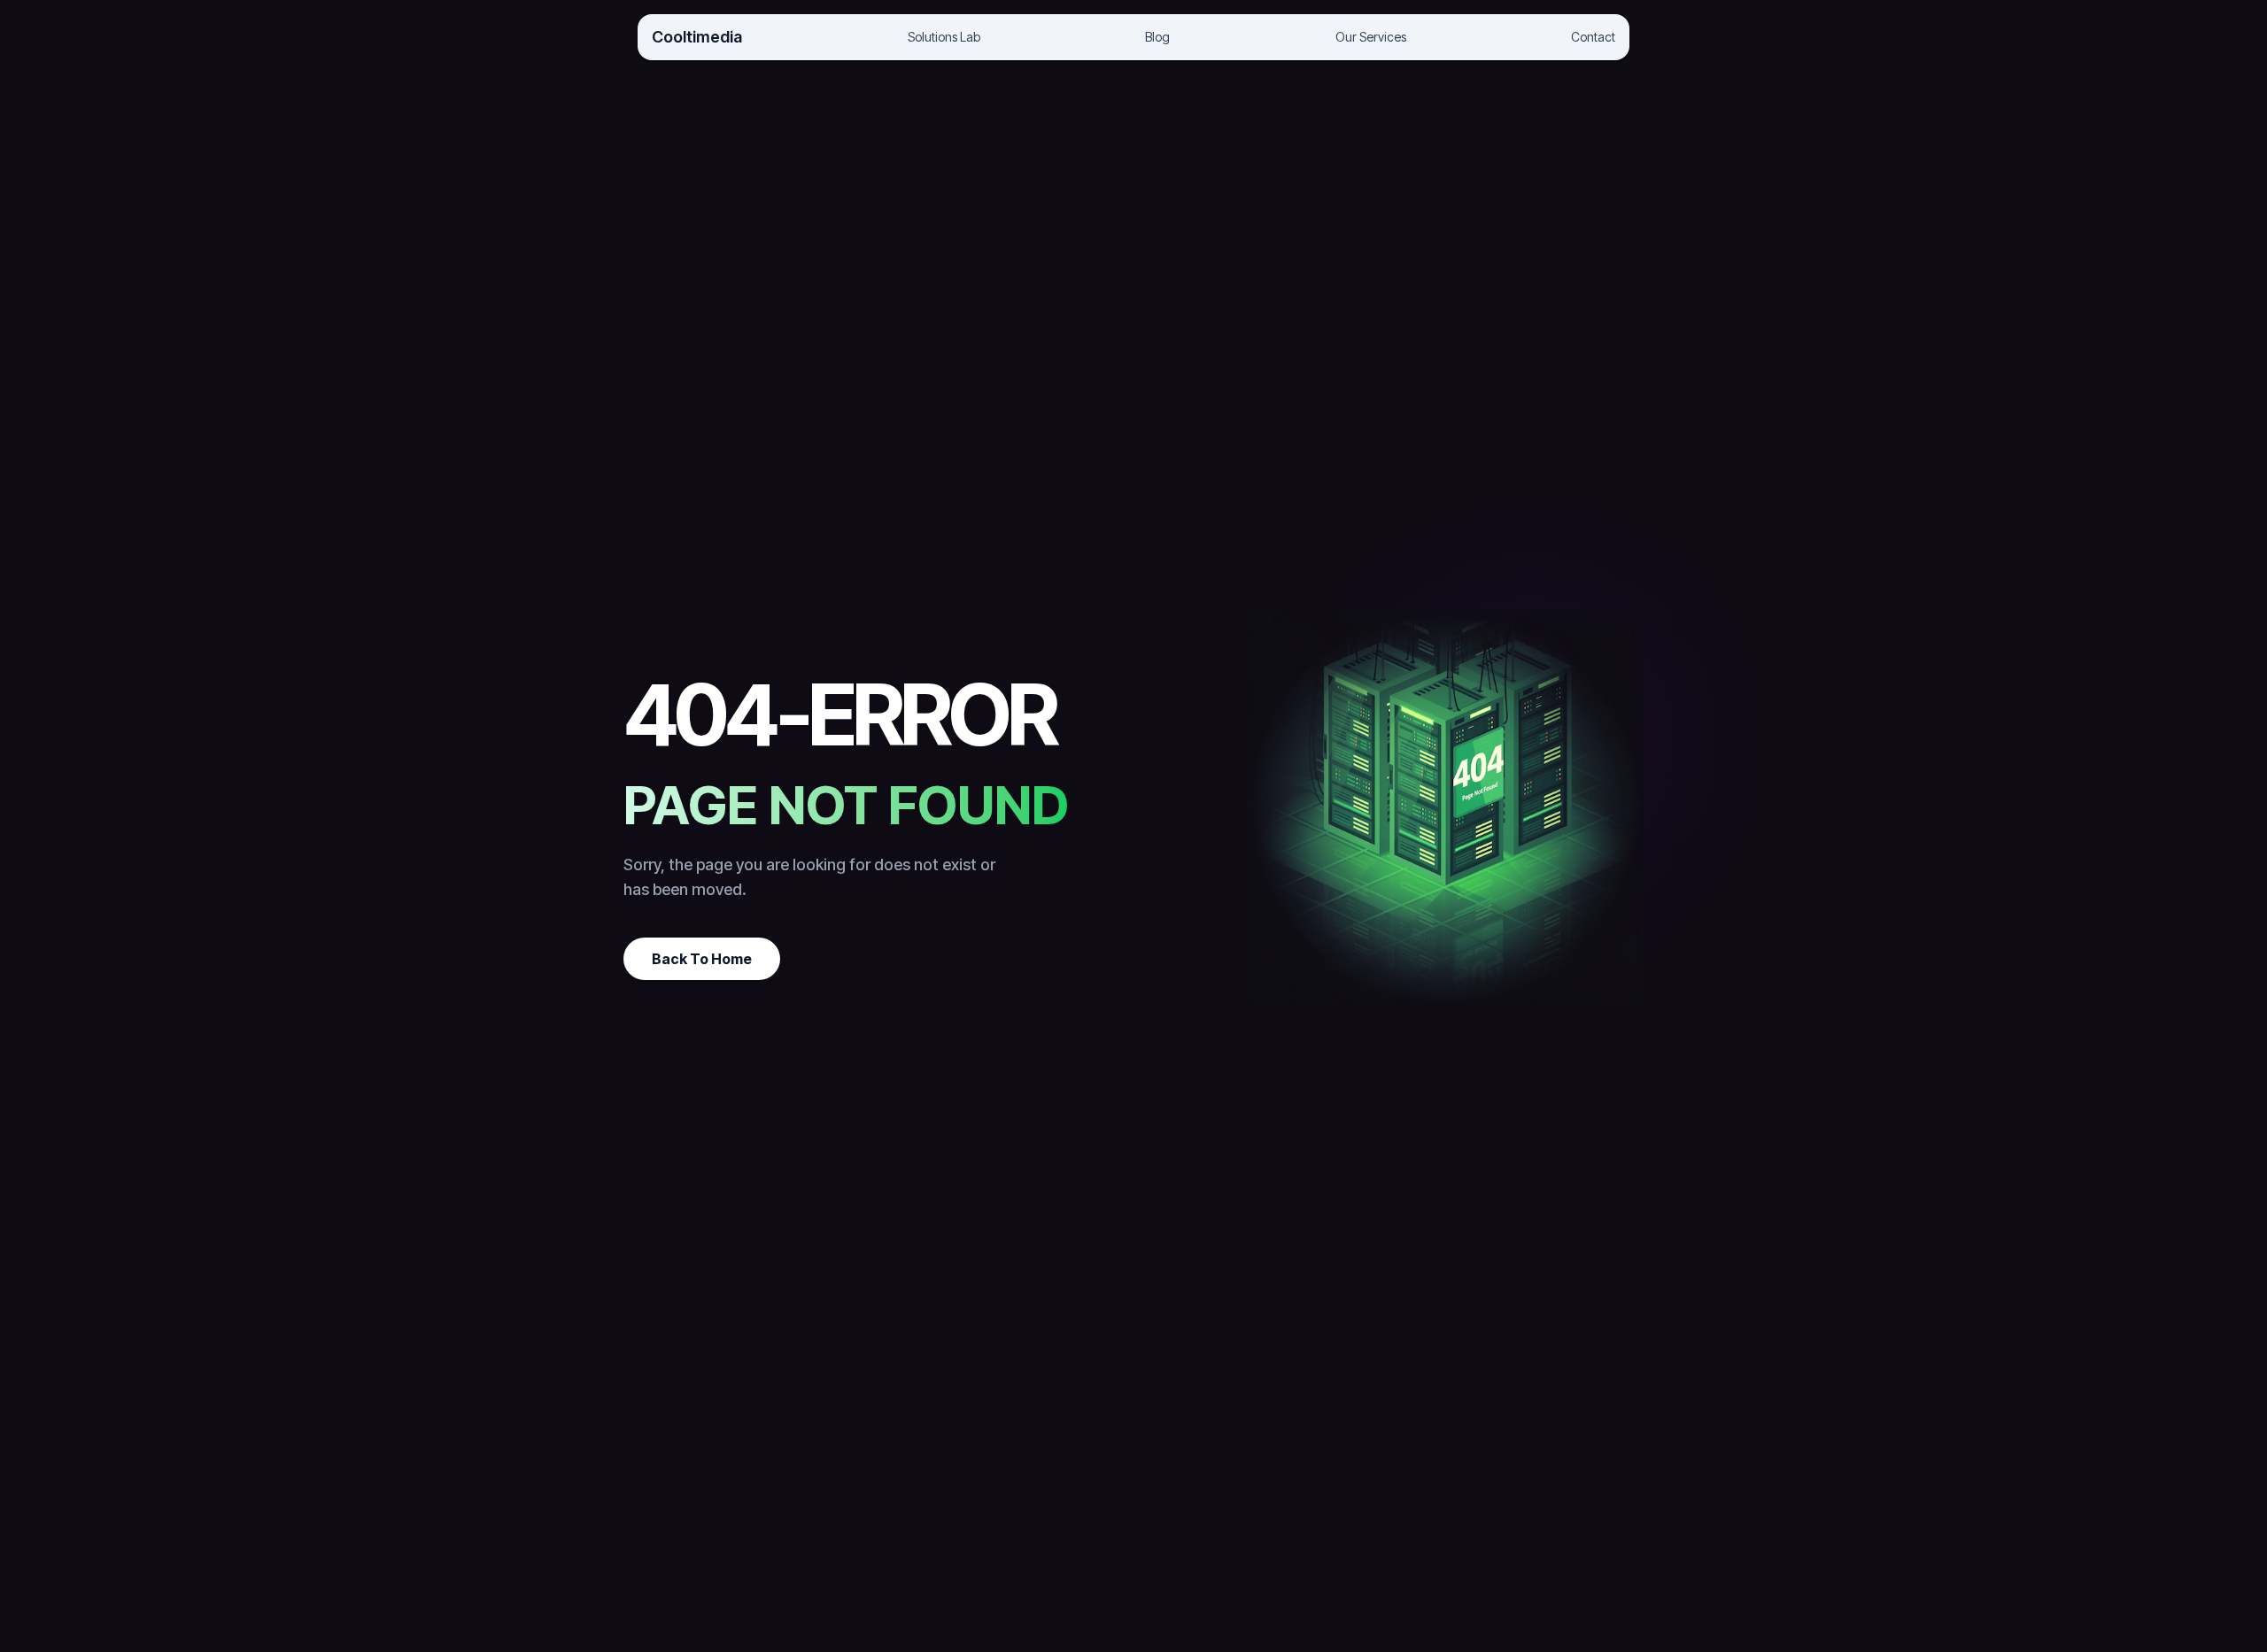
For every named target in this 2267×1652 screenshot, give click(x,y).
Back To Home (702, 959)
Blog (1157, 37)
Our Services (1371, 37)
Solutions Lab (944, 37)
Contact (1593, 37)
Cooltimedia (697, 37)
